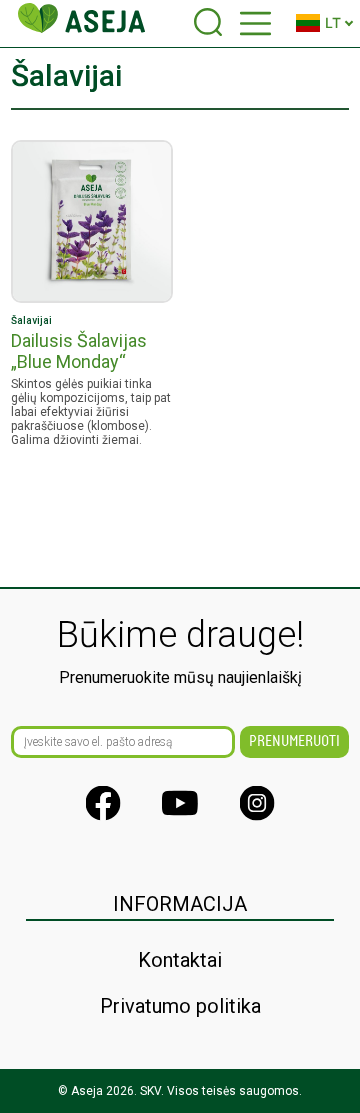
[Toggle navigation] (255, 23)
